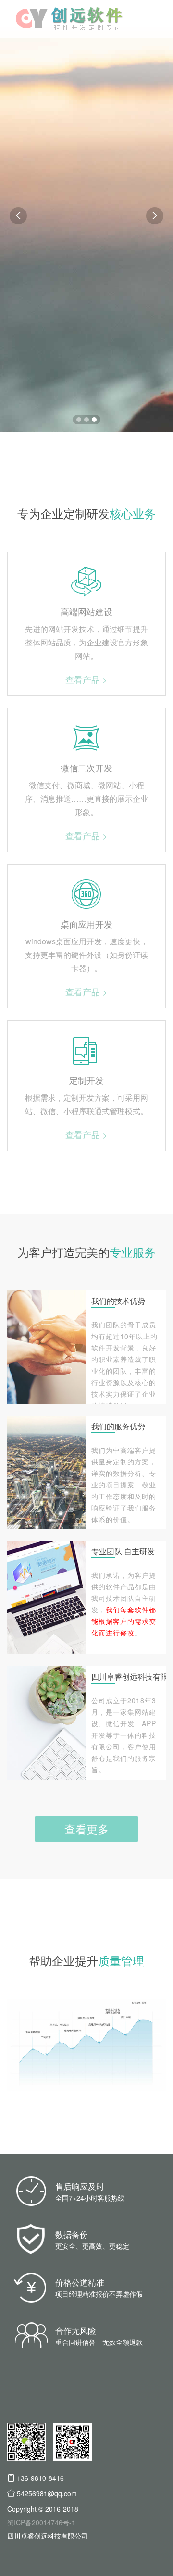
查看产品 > (86, 679)
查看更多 (86, 1829)
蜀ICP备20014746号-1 (41, 2522)
